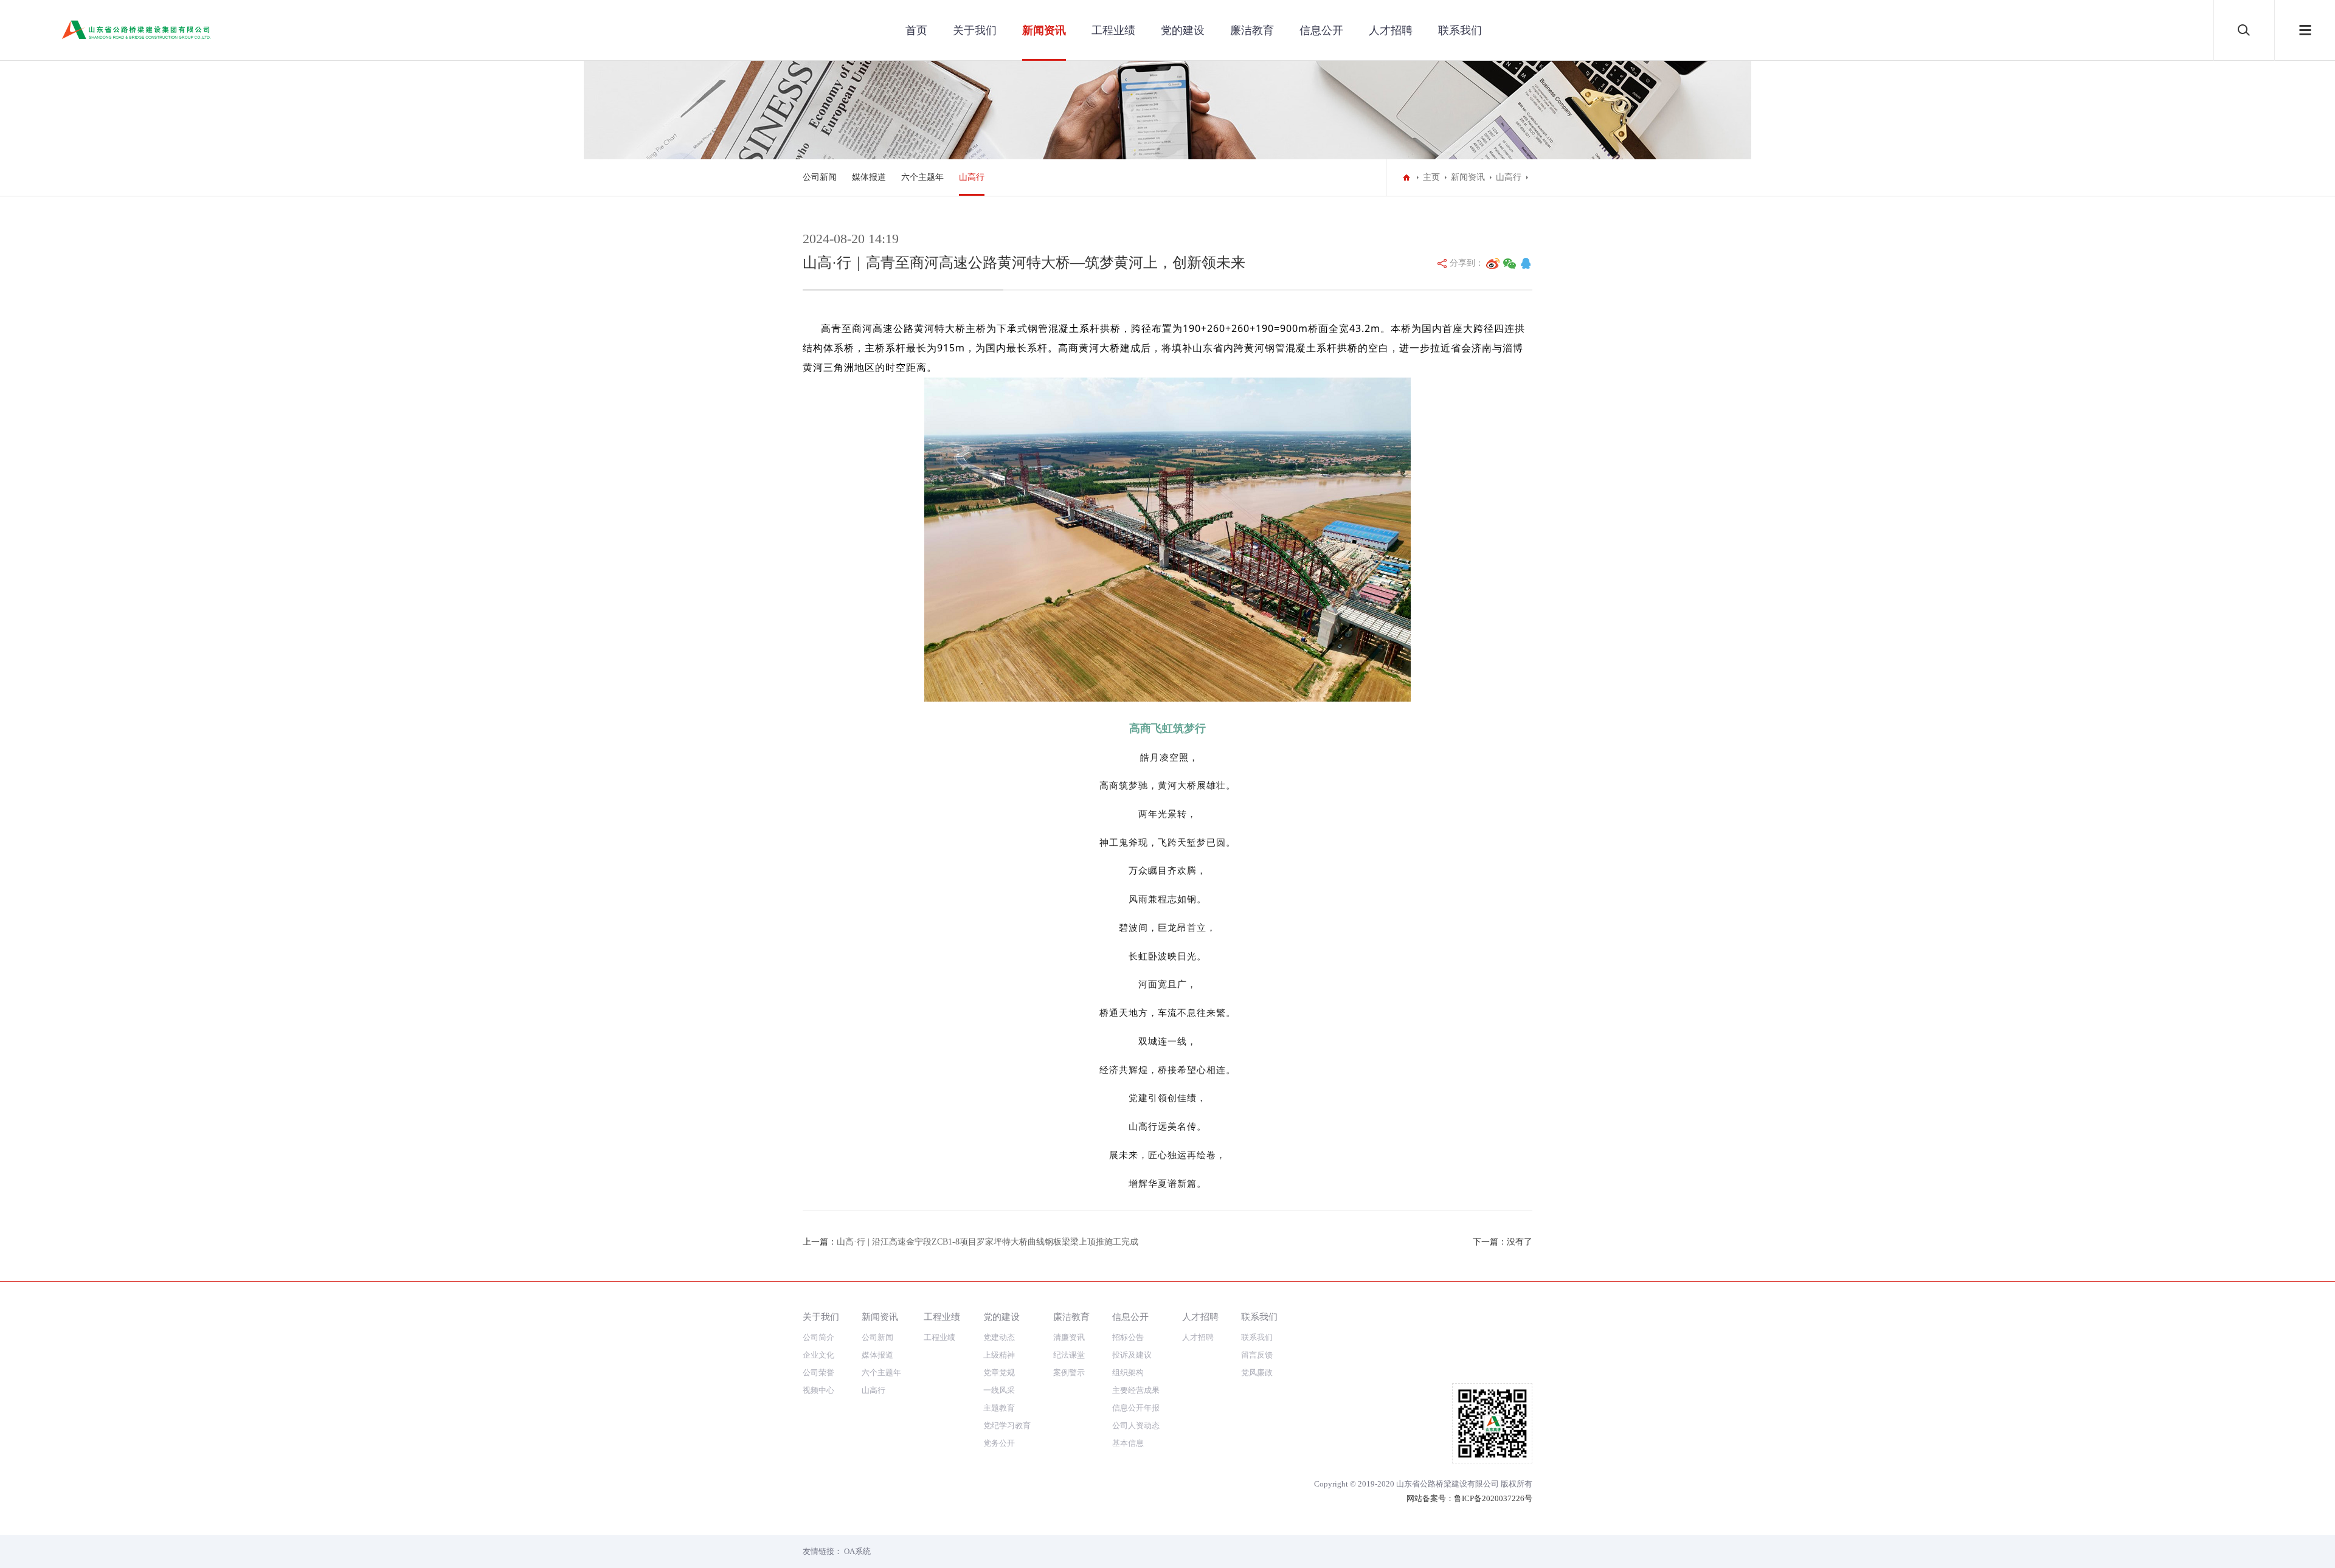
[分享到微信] (1510, 263)
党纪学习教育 (1007, 1425)
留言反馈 (1257, 1355)
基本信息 (1128, 1443)
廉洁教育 (1252, 30)
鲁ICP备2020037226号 (1493, 1498)
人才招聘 (1391, 30)
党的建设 (1183, 30)
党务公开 (999, 1443)
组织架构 (1128, 1373)
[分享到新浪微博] (1493, 263)
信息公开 (1321, 30)
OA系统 (857, 1551)
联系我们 (1460, 30)
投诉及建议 (1132, 1355)
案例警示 (1069, 1373)
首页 (916, 30)
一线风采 (999, 1390)
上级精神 (999, 1355)
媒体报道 (869, 177)
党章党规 (999, 1373)
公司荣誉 (818, 1373)
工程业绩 (1113, 30)
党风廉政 (1257, 1373)
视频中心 (818, 1390)
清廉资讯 (1069, 1337)
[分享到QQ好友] (1526, 263)
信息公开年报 (1136, 1408)
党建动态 (999, 1337)
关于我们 (975, 30)
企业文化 (818, 1355)
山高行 (972, 177)
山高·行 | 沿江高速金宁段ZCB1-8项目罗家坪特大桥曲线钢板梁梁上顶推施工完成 (988, 1242)
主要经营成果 (1136, 1390)
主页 (1431, 177)
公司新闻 (820, 177)
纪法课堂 (1069, 1355)
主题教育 (999, 1408)
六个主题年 (922, 177)
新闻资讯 (1044, 30)
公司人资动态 (1136, 1425)
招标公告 (1128, 1337)
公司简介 (818, 1337)
